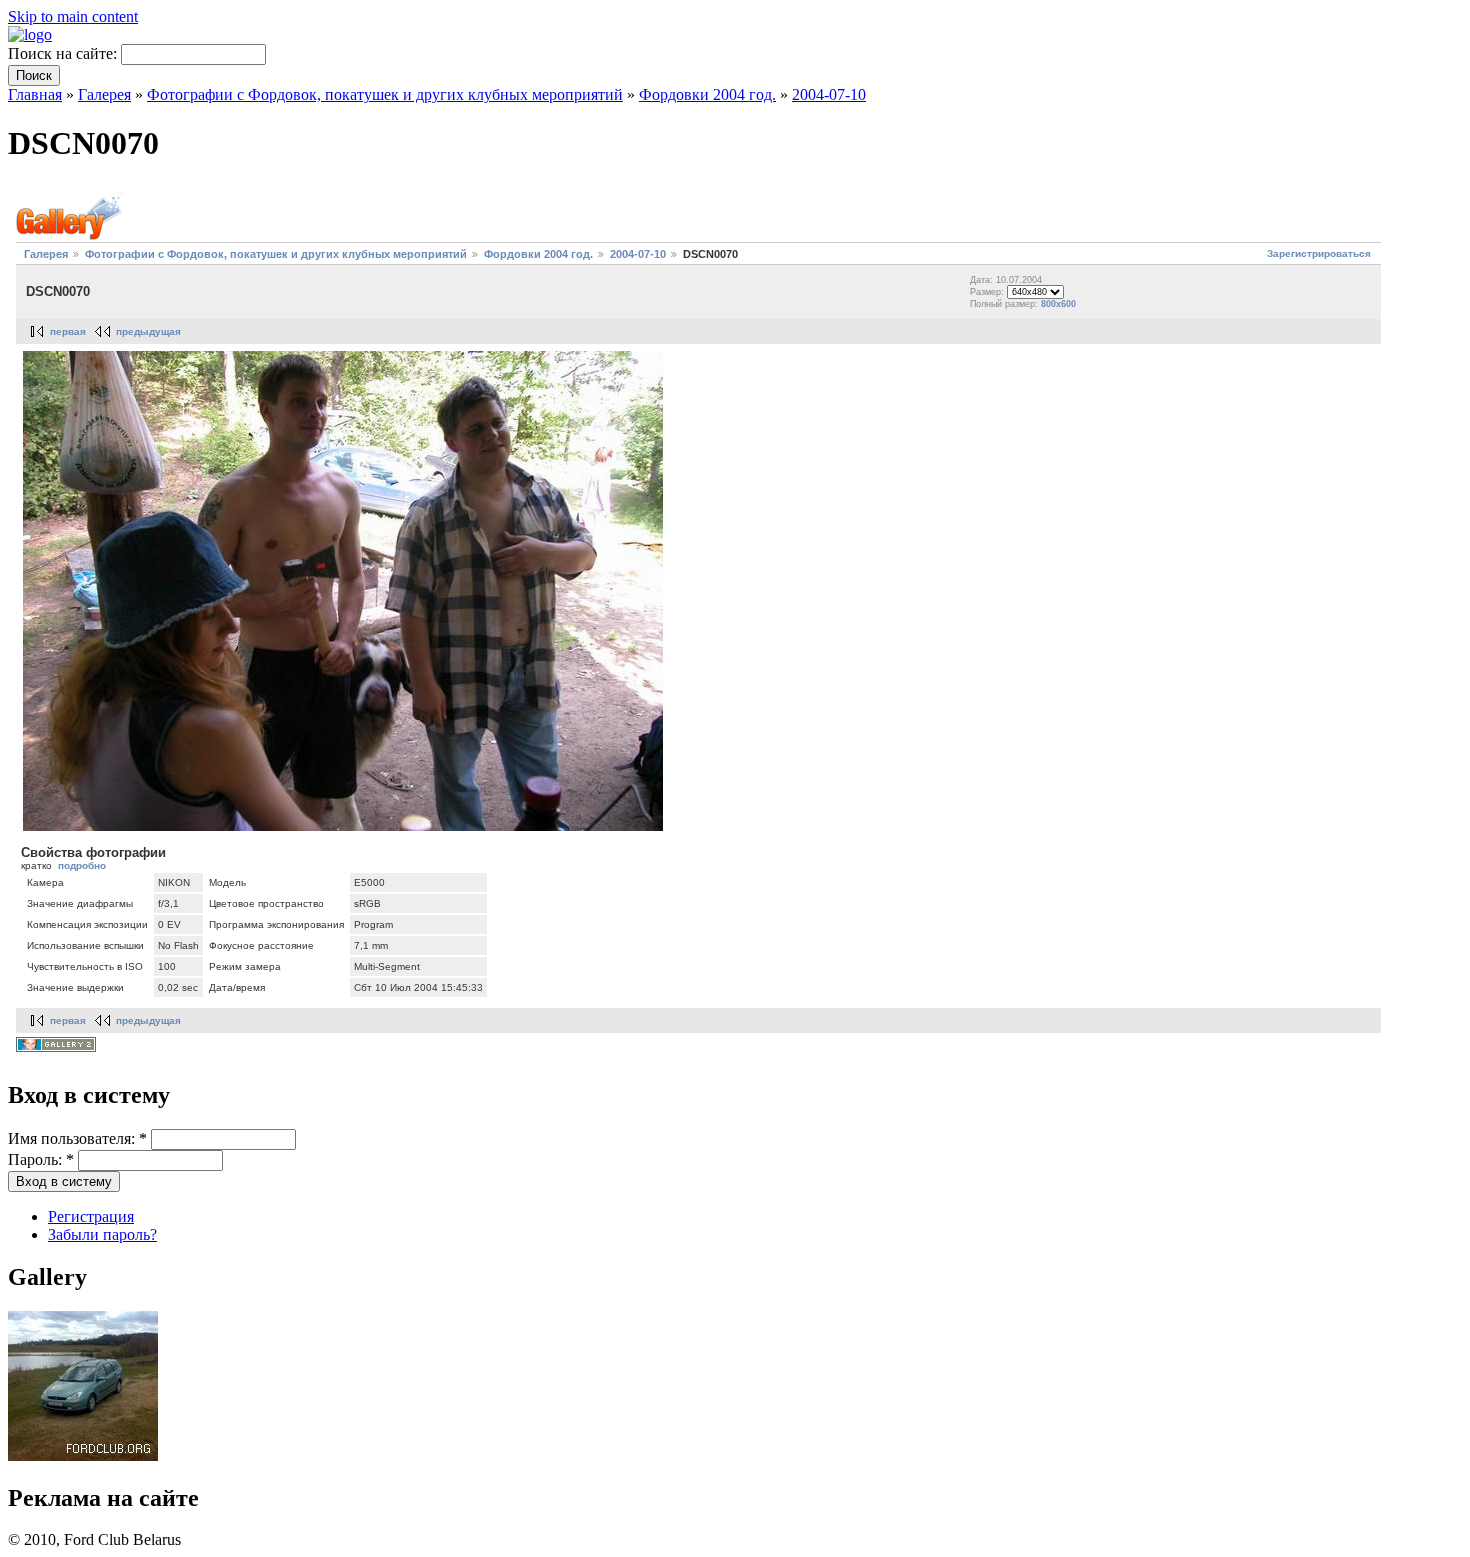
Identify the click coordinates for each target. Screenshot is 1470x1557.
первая (68, 331)
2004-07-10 (829, 94)
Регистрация (91, 1216)
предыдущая (148, 331)
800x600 (1058, 304)
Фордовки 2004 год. (707, 94)
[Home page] (30, 34)
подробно (82, 865)
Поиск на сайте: (64, 53)
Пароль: (41, 1159)
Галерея (104, 94)
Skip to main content (73, 16)
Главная (35, 94)
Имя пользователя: (77, 1138)
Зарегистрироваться (1319, 253)
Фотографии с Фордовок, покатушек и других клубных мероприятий (385, 94)
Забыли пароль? (102, 1234)
